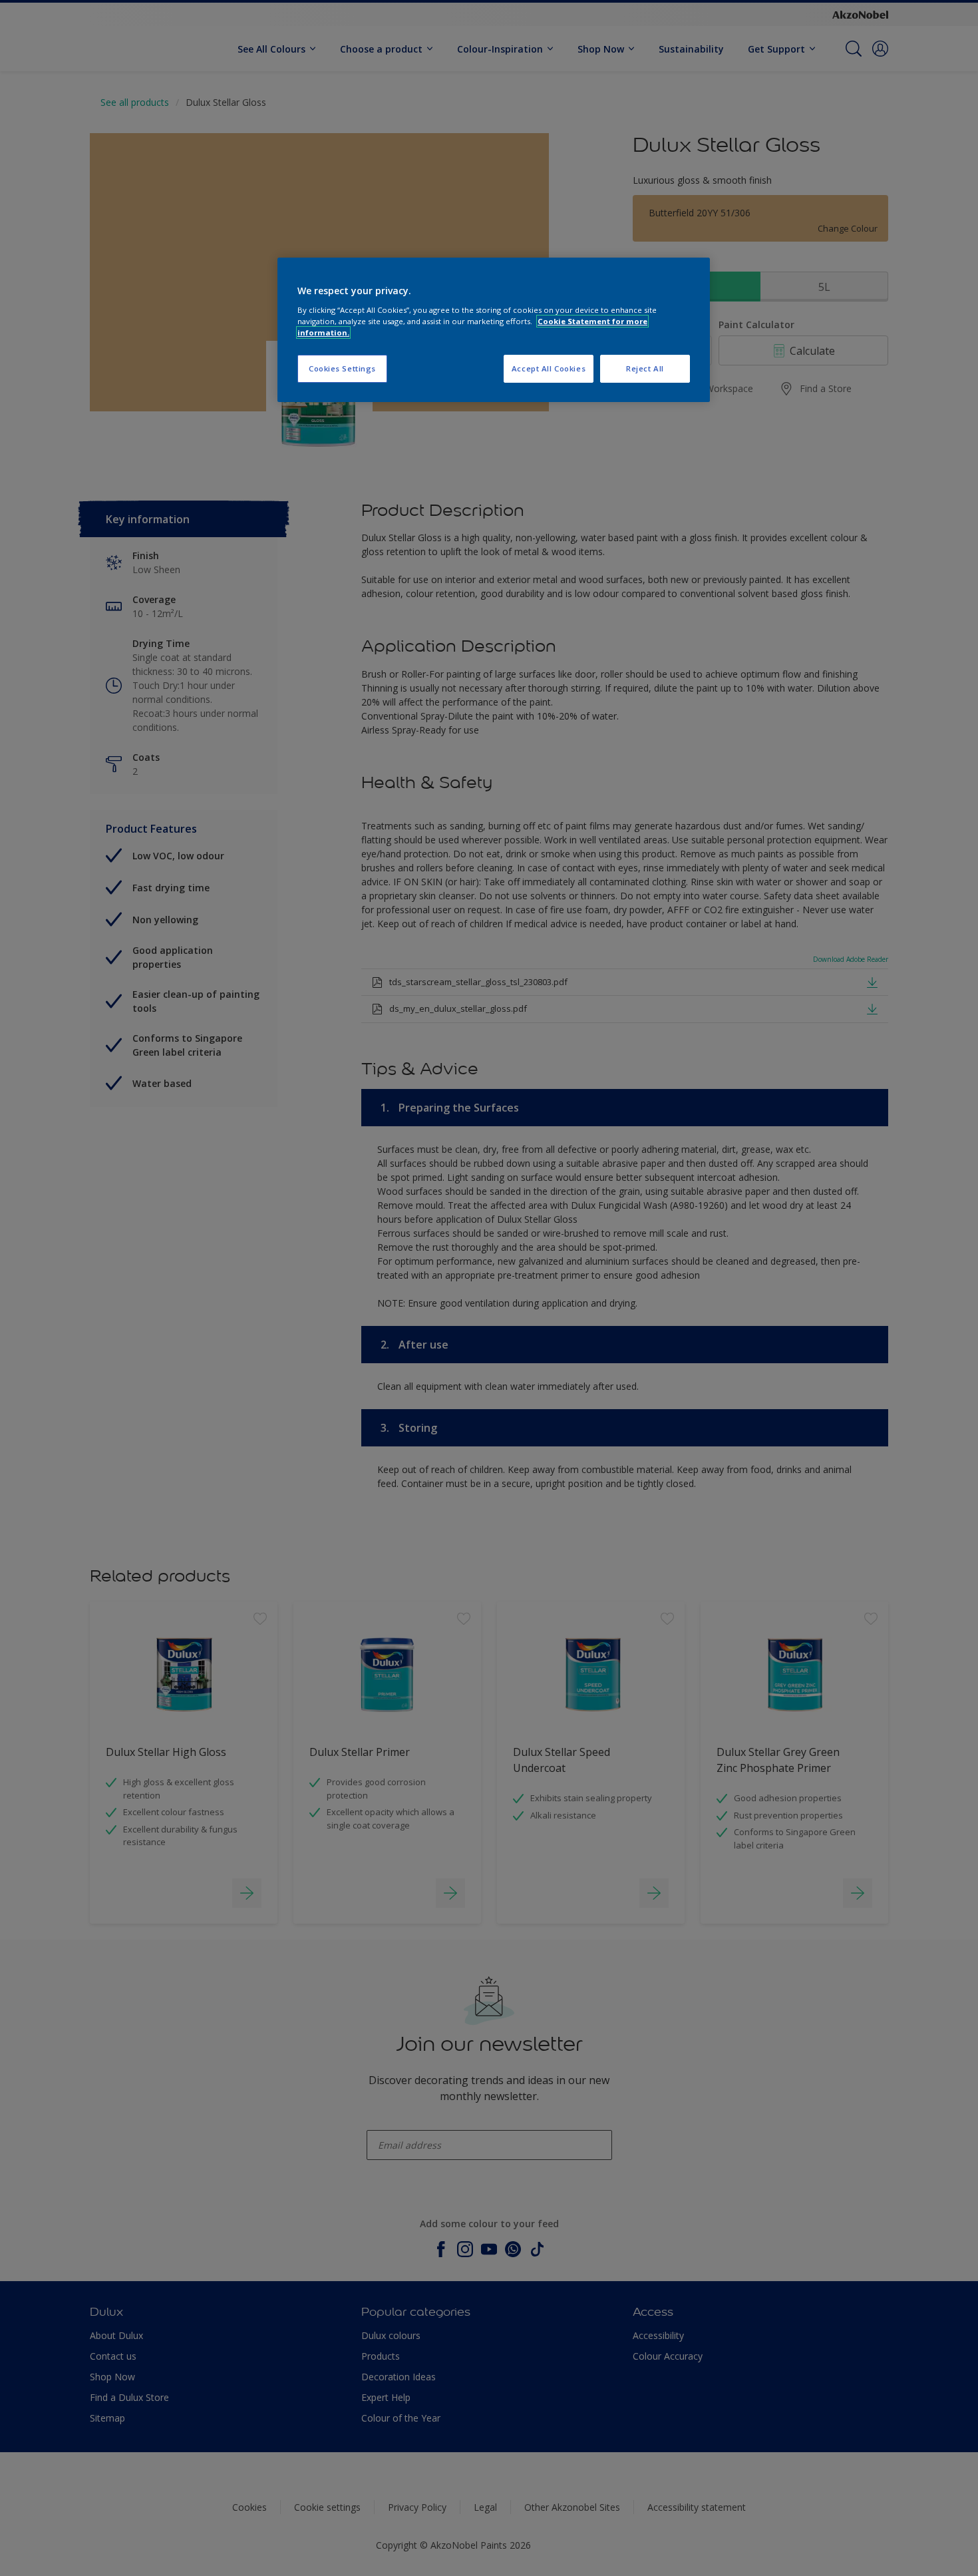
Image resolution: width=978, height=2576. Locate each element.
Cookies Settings (342, 368)
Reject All (645, 368)
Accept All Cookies (549, 368)
